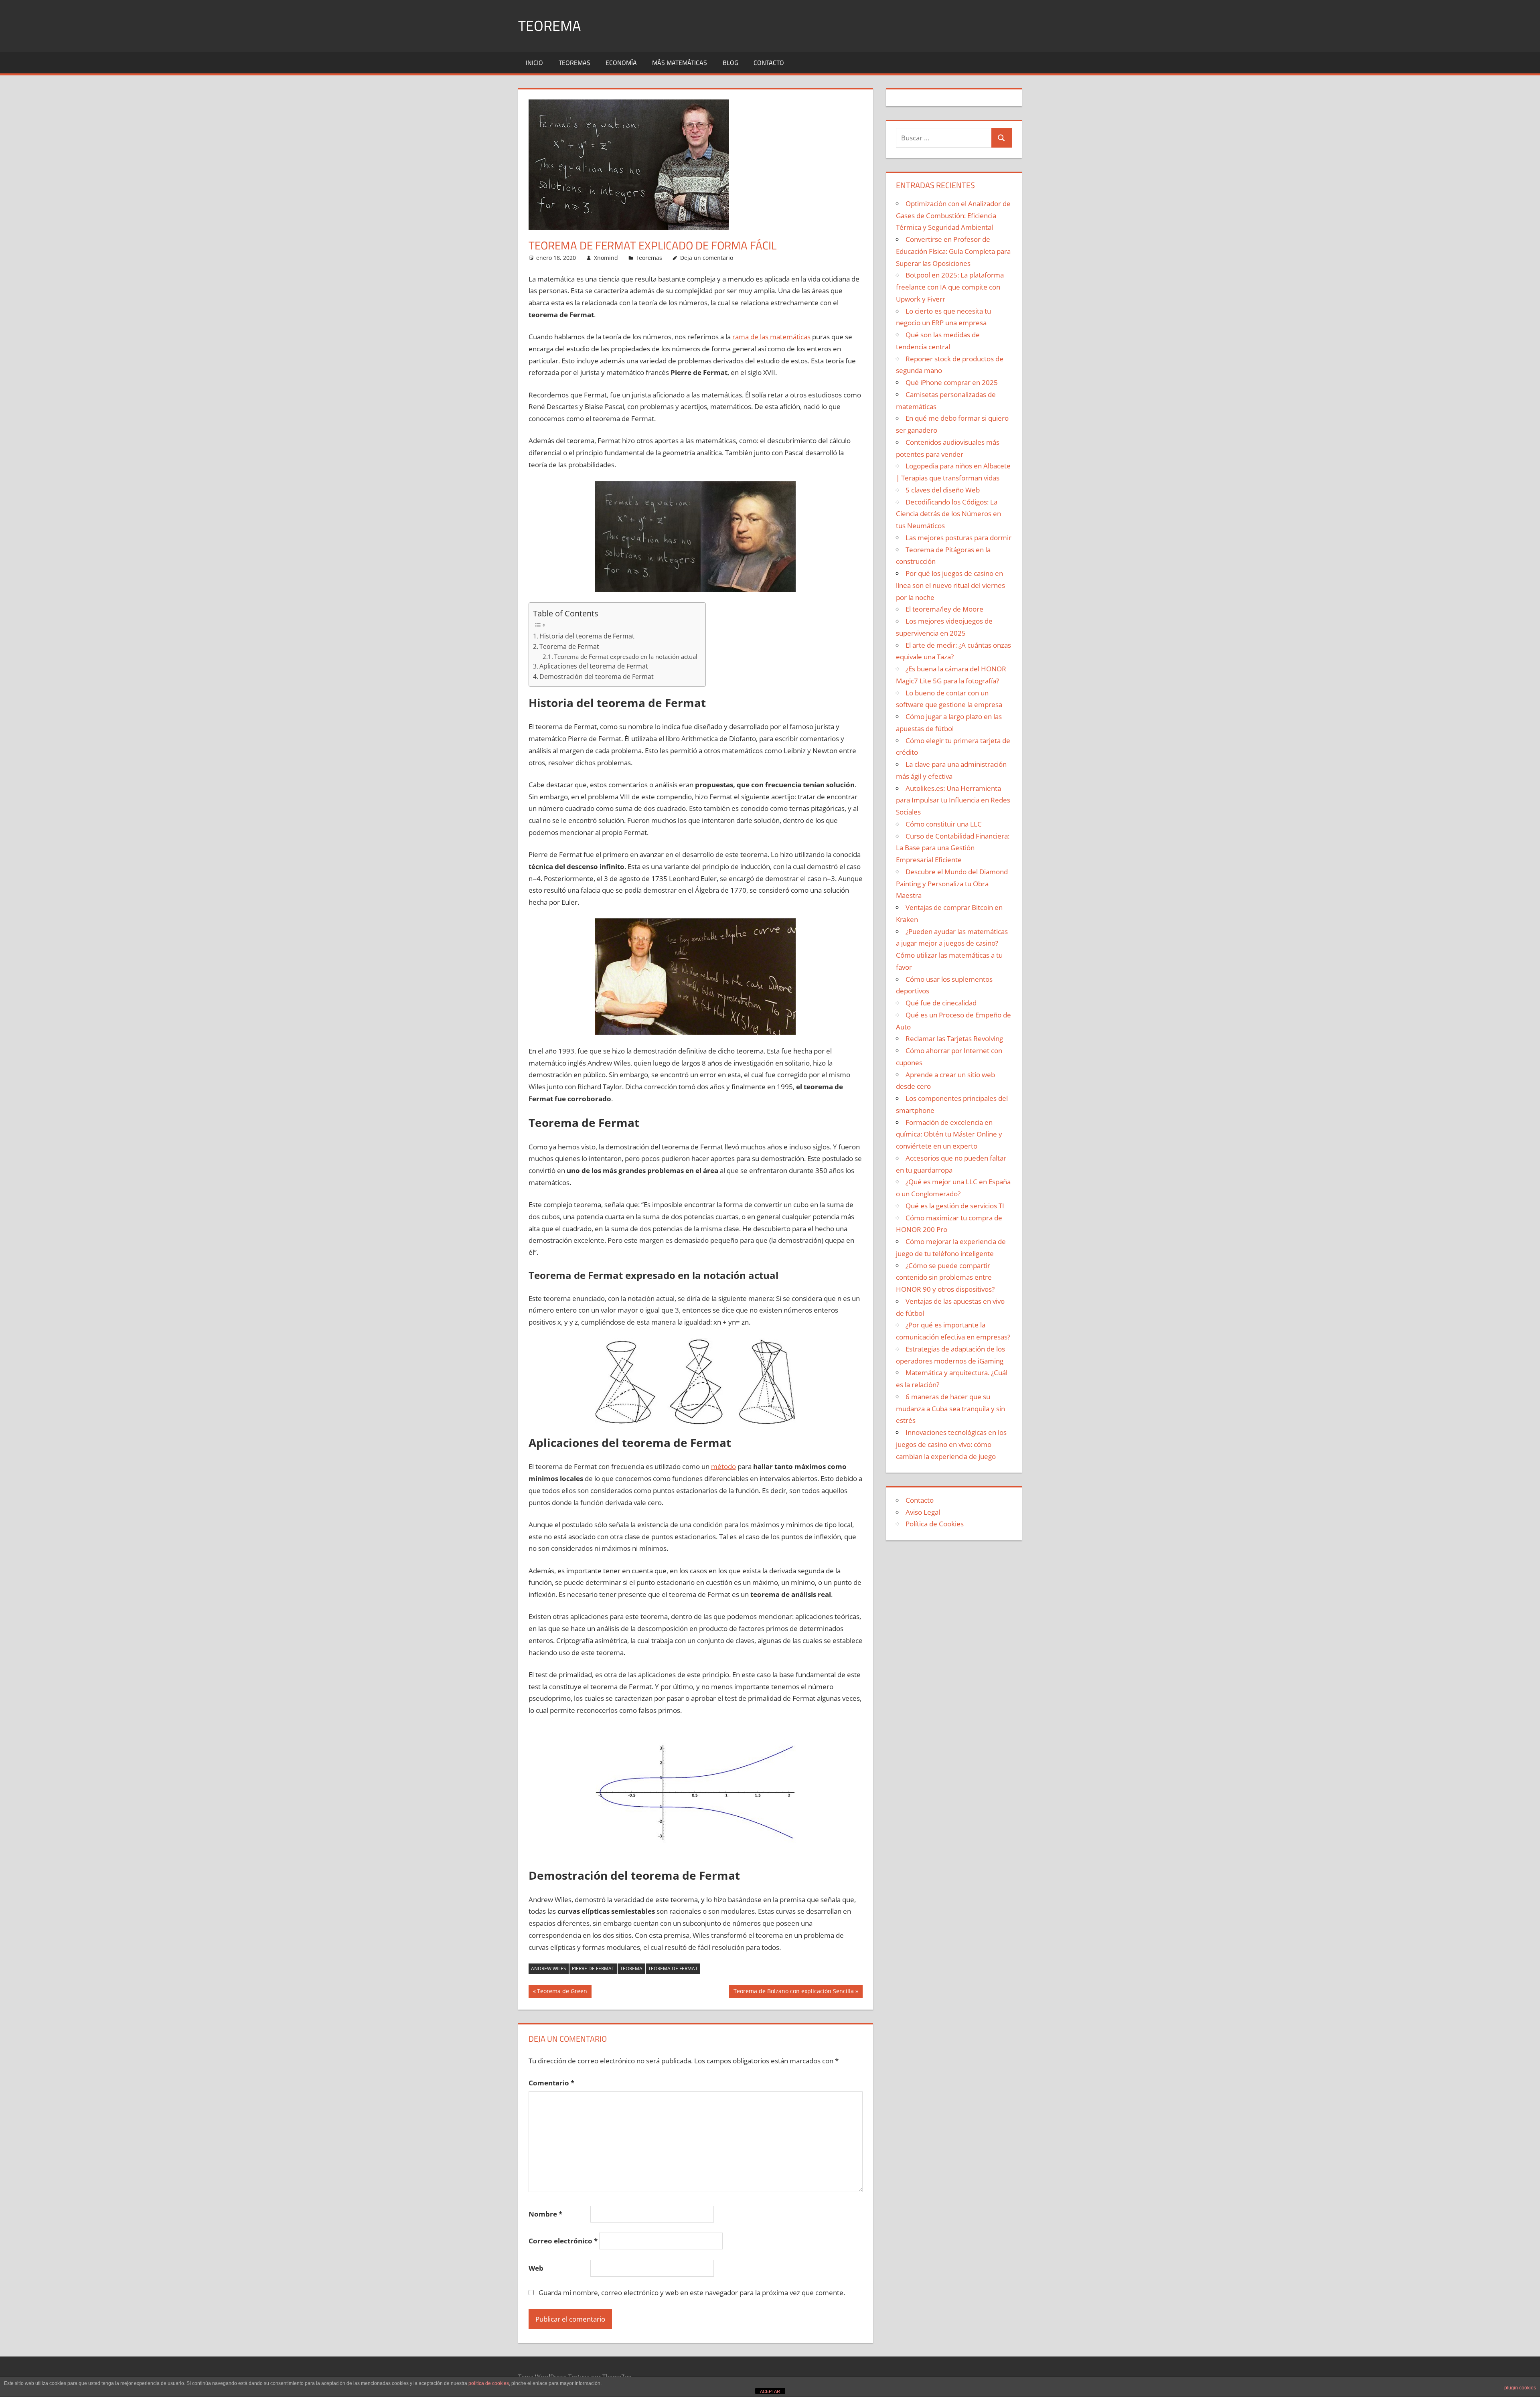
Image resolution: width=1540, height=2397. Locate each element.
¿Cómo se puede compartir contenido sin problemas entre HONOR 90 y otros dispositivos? (945, 1278)
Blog (730, 63)
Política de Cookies (935, 1524)
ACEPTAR (770, 2391)
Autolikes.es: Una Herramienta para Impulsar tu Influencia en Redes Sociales (953, 800)
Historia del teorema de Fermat (587, 636)
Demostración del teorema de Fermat (597, 677)
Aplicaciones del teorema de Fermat (594, 666)
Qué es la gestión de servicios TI (955, 1206)
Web (536, 2268)
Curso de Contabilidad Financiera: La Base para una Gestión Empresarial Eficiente (953, 848)
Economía (621, 63)
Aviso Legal (923, 1512)
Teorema (549, 25)
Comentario (551, 2083)
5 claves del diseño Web (943, 490)
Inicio (534, 63)
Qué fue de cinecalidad (941, 1003)
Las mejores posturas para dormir (958, 538)
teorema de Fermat (673, 1968)
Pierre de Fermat (593, 1968)
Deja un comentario (707, 258)
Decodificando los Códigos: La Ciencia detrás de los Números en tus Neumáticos (948, 514)
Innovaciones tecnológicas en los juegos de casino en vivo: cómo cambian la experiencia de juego (951, 1444)
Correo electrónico (563, 2241)
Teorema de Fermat (569, 646)
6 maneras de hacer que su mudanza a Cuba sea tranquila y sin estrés (950, 1409)
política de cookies (489, 2383)
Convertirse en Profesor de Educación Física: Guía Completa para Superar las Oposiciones (953, 251)
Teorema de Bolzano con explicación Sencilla (793, 1992)
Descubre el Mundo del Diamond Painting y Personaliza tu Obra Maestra (952, 884)
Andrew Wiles (549, 1968)
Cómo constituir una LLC (944, 824)
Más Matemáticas (680, 63)
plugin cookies (1520, 2388)
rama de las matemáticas (771, 337)
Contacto (769, 63)
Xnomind (606, 258)
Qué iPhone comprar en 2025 (952, 382)
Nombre (545, 2214)
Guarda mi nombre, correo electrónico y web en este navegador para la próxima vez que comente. (692, 2293)
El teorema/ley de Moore (944, 609)
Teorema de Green (562, 1992)
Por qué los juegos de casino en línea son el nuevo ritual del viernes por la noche (950, 585)
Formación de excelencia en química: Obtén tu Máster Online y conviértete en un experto (949, 1134)
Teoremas (574, 63)
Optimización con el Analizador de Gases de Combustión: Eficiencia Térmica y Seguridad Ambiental (953, 216)
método (723, 1466)
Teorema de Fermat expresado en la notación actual (626, 656)
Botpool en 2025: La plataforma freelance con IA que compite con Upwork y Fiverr (950, 287)
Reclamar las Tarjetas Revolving (954, 1038)
